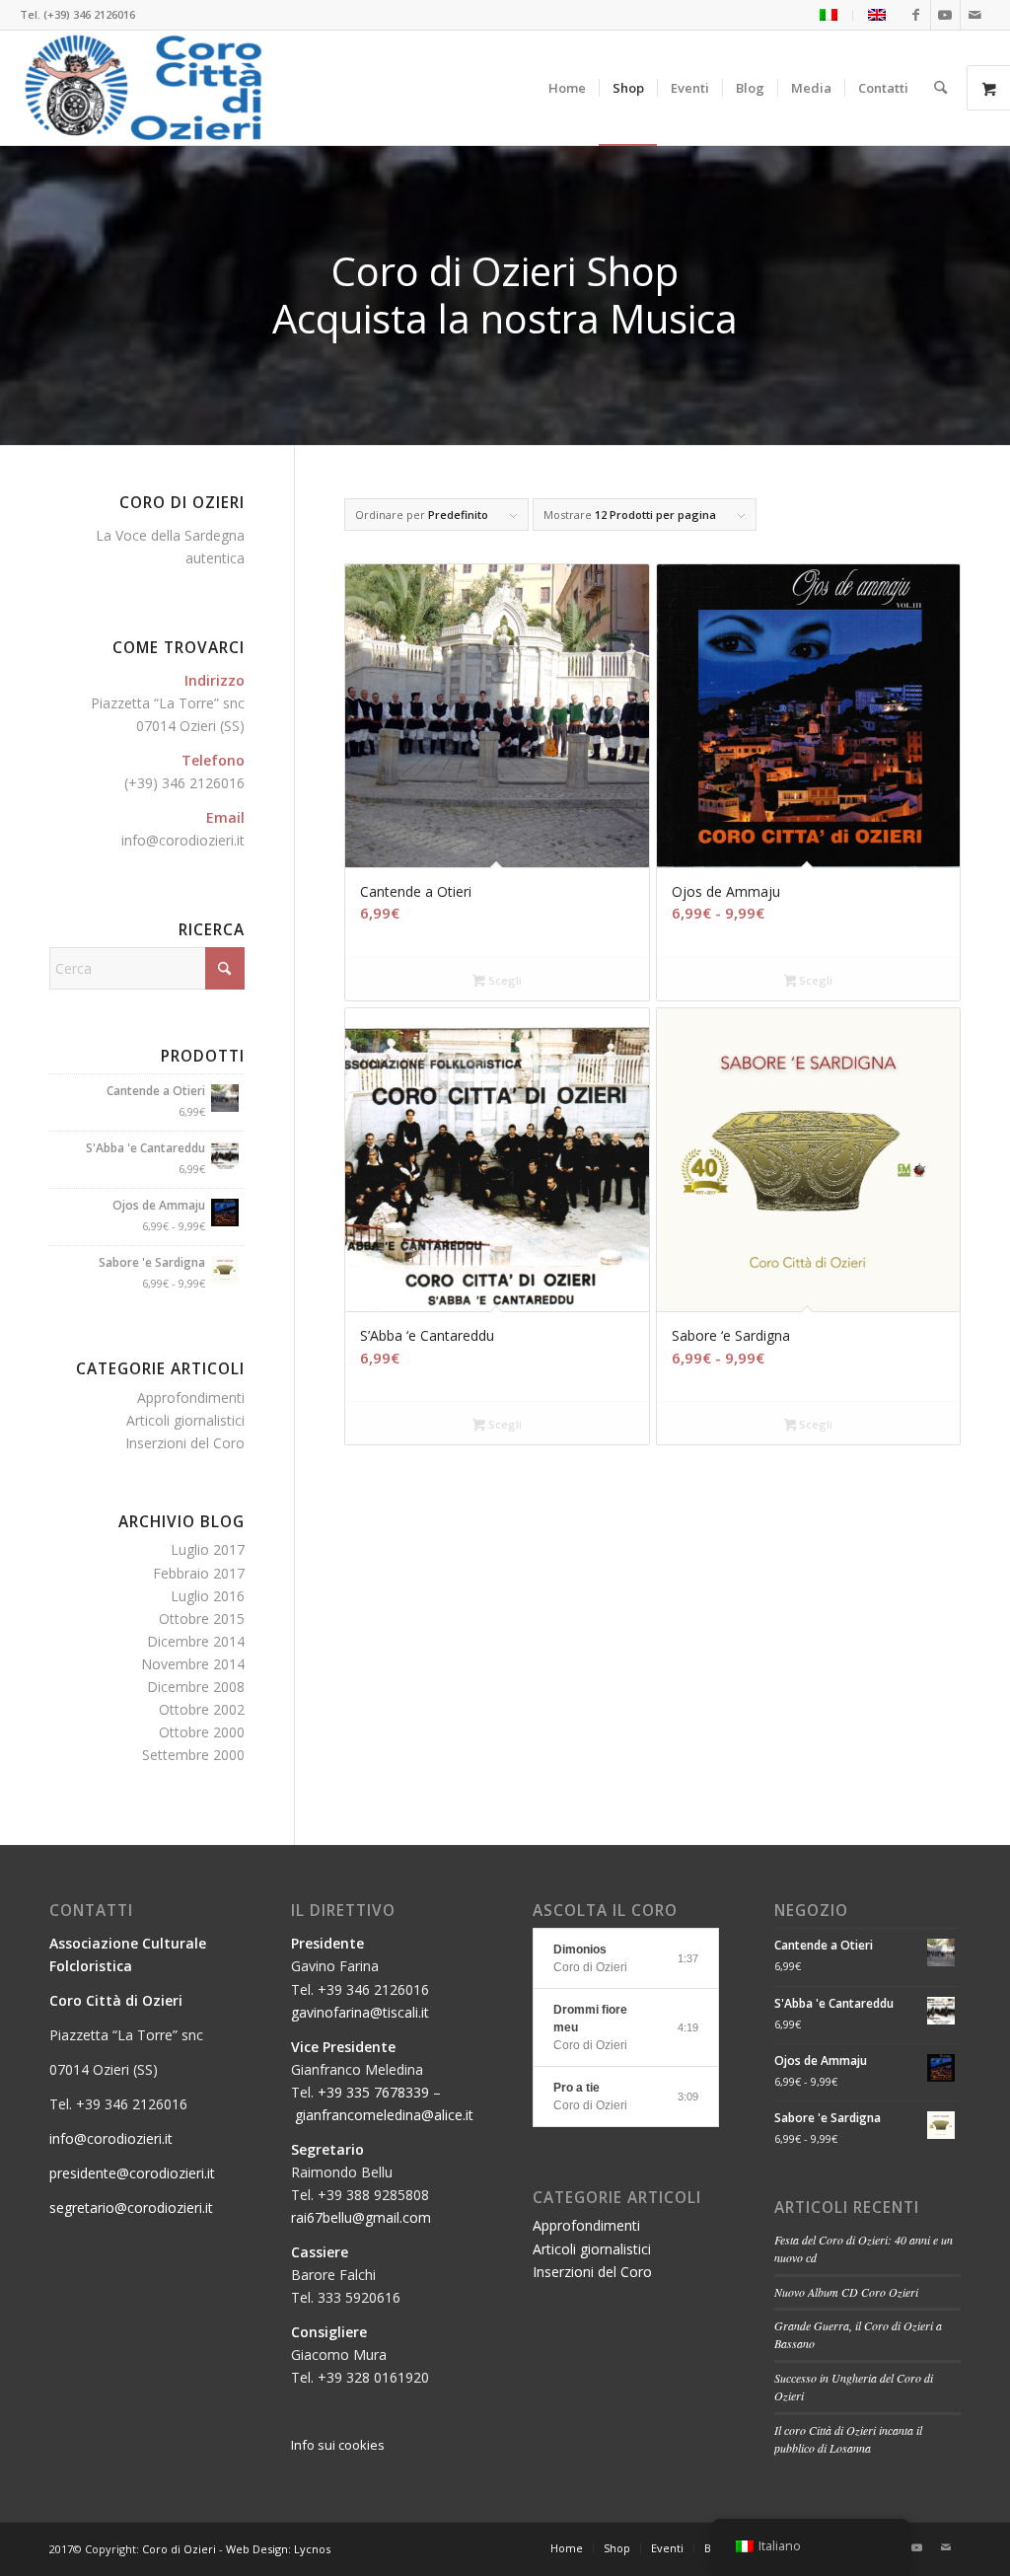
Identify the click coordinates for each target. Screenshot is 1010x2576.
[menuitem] (829, 15)
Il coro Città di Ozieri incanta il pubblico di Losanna (848, 2439)
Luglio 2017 (208, 1549)
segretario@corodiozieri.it (131, 2208)
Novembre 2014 (193, 1664)
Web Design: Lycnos (278, 2549)
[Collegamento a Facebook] (916, 15)
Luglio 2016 (208, 1596)
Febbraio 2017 (199, 1573)
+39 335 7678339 (373, 2092)
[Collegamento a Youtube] (945, 15)
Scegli (504, 980)
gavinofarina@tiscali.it (360, 2012)
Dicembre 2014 (196, 1641)
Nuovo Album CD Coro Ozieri (846, 2292)
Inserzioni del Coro (185, 1443)
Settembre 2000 (193, 1755)
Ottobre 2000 (202, 1732)
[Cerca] (940, 88)
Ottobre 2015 (202, 1619)
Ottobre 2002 (202, 1709)
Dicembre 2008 (196, 1687)
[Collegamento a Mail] (975, 15)
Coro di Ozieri (179, 2549)
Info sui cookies (338, 2445)
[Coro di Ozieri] (144, 88)
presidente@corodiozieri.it (132, 2173)
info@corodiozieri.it (183, 840)
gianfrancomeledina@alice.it (384, 2115)
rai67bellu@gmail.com (361, 2217)
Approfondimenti (191, 1398)
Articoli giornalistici (185, 1420)
